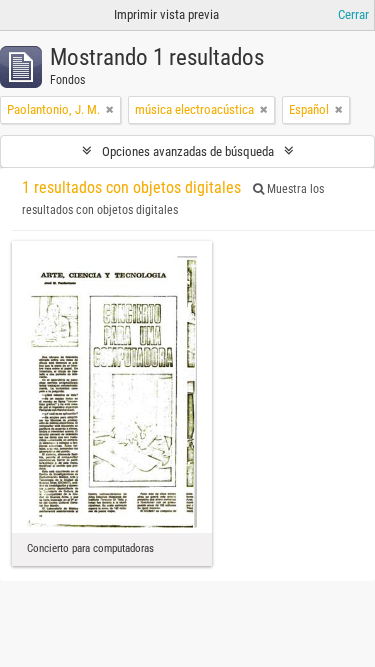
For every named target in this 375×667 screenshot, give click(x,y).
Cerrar (353, 14)
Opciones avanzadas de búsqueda (188, 151)
